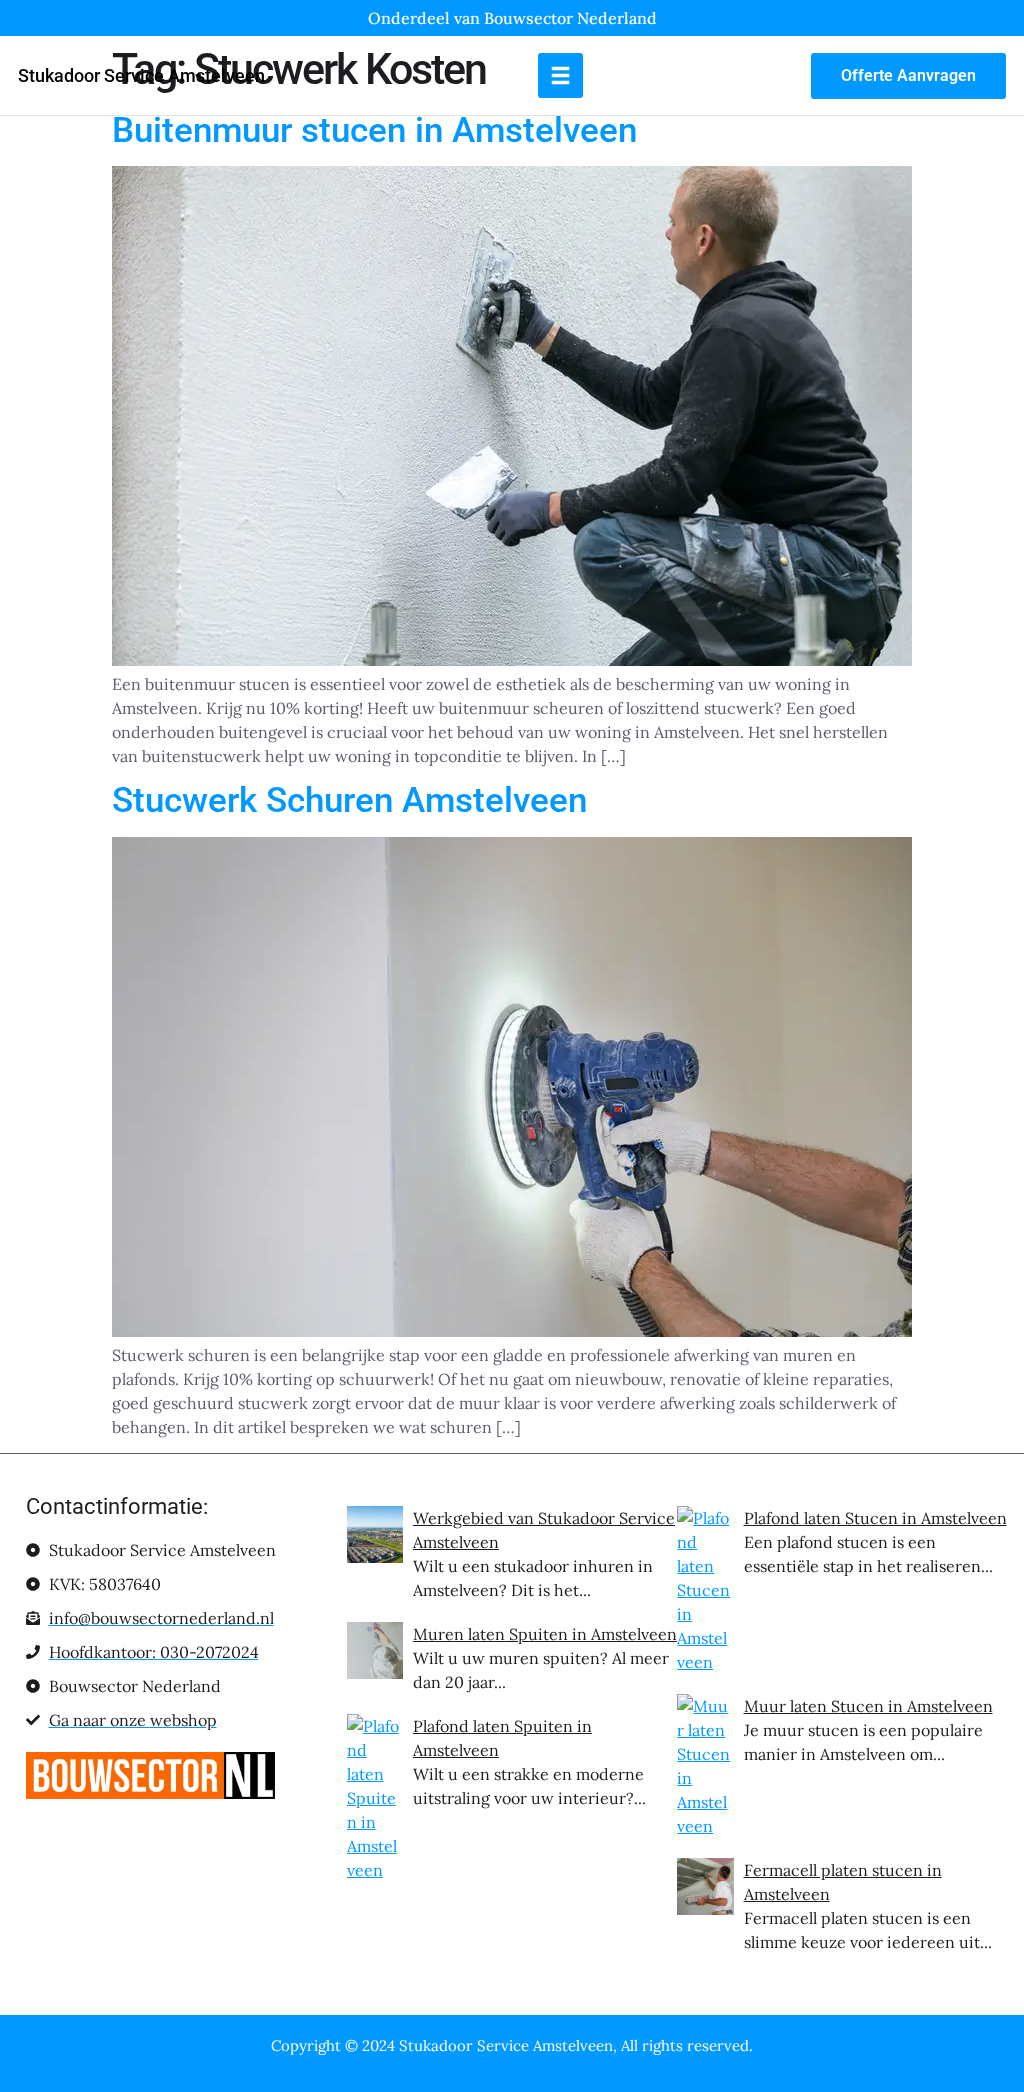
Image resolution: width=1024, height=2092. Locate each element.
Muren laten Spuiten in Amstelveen (545, 1634)
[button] (560, 75)
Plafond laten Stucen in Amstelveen (875, 1518)
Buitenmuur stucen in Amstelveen (374, 130)
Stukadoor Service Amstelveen (141, 75)
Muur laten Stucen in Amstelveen (868, 1706)
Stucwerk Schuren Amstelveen (349, 800)
